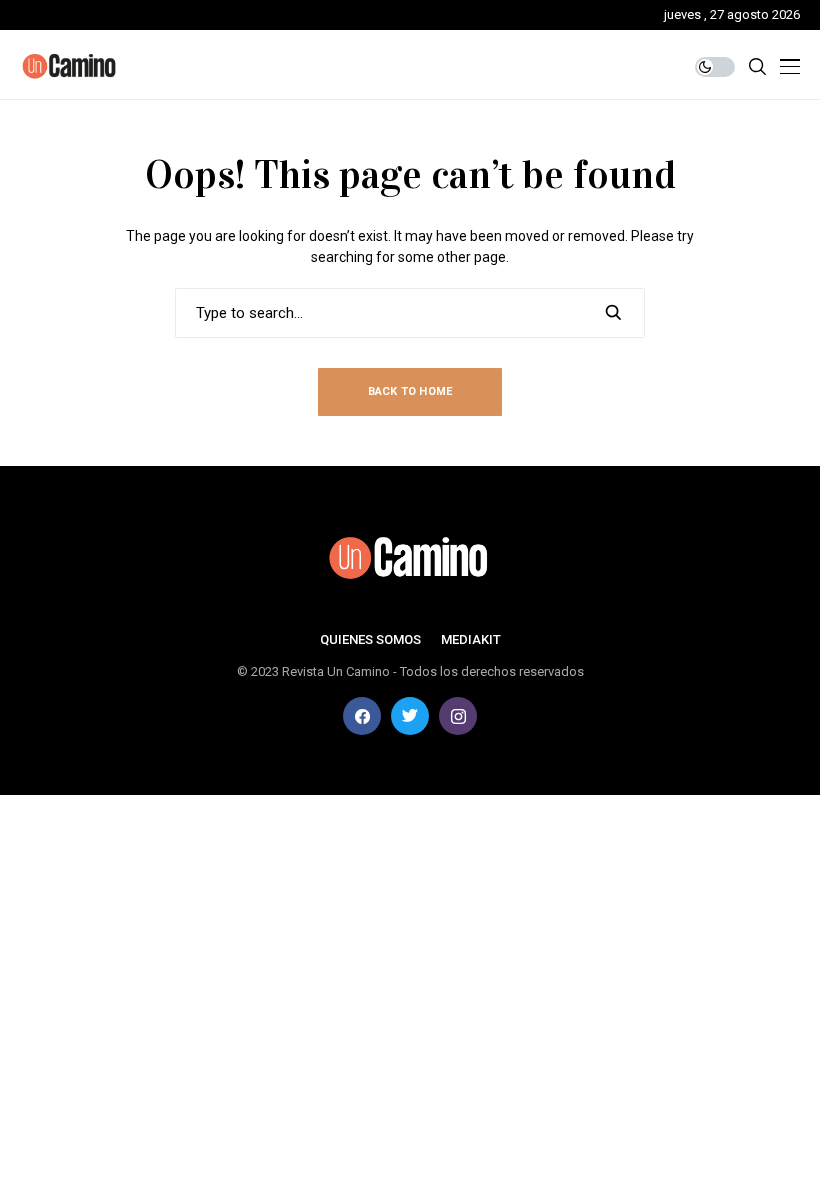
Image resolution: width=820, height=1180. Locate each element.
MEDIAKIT (471, 639)
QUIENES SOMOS (370, 639)
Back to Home (410, 391)
